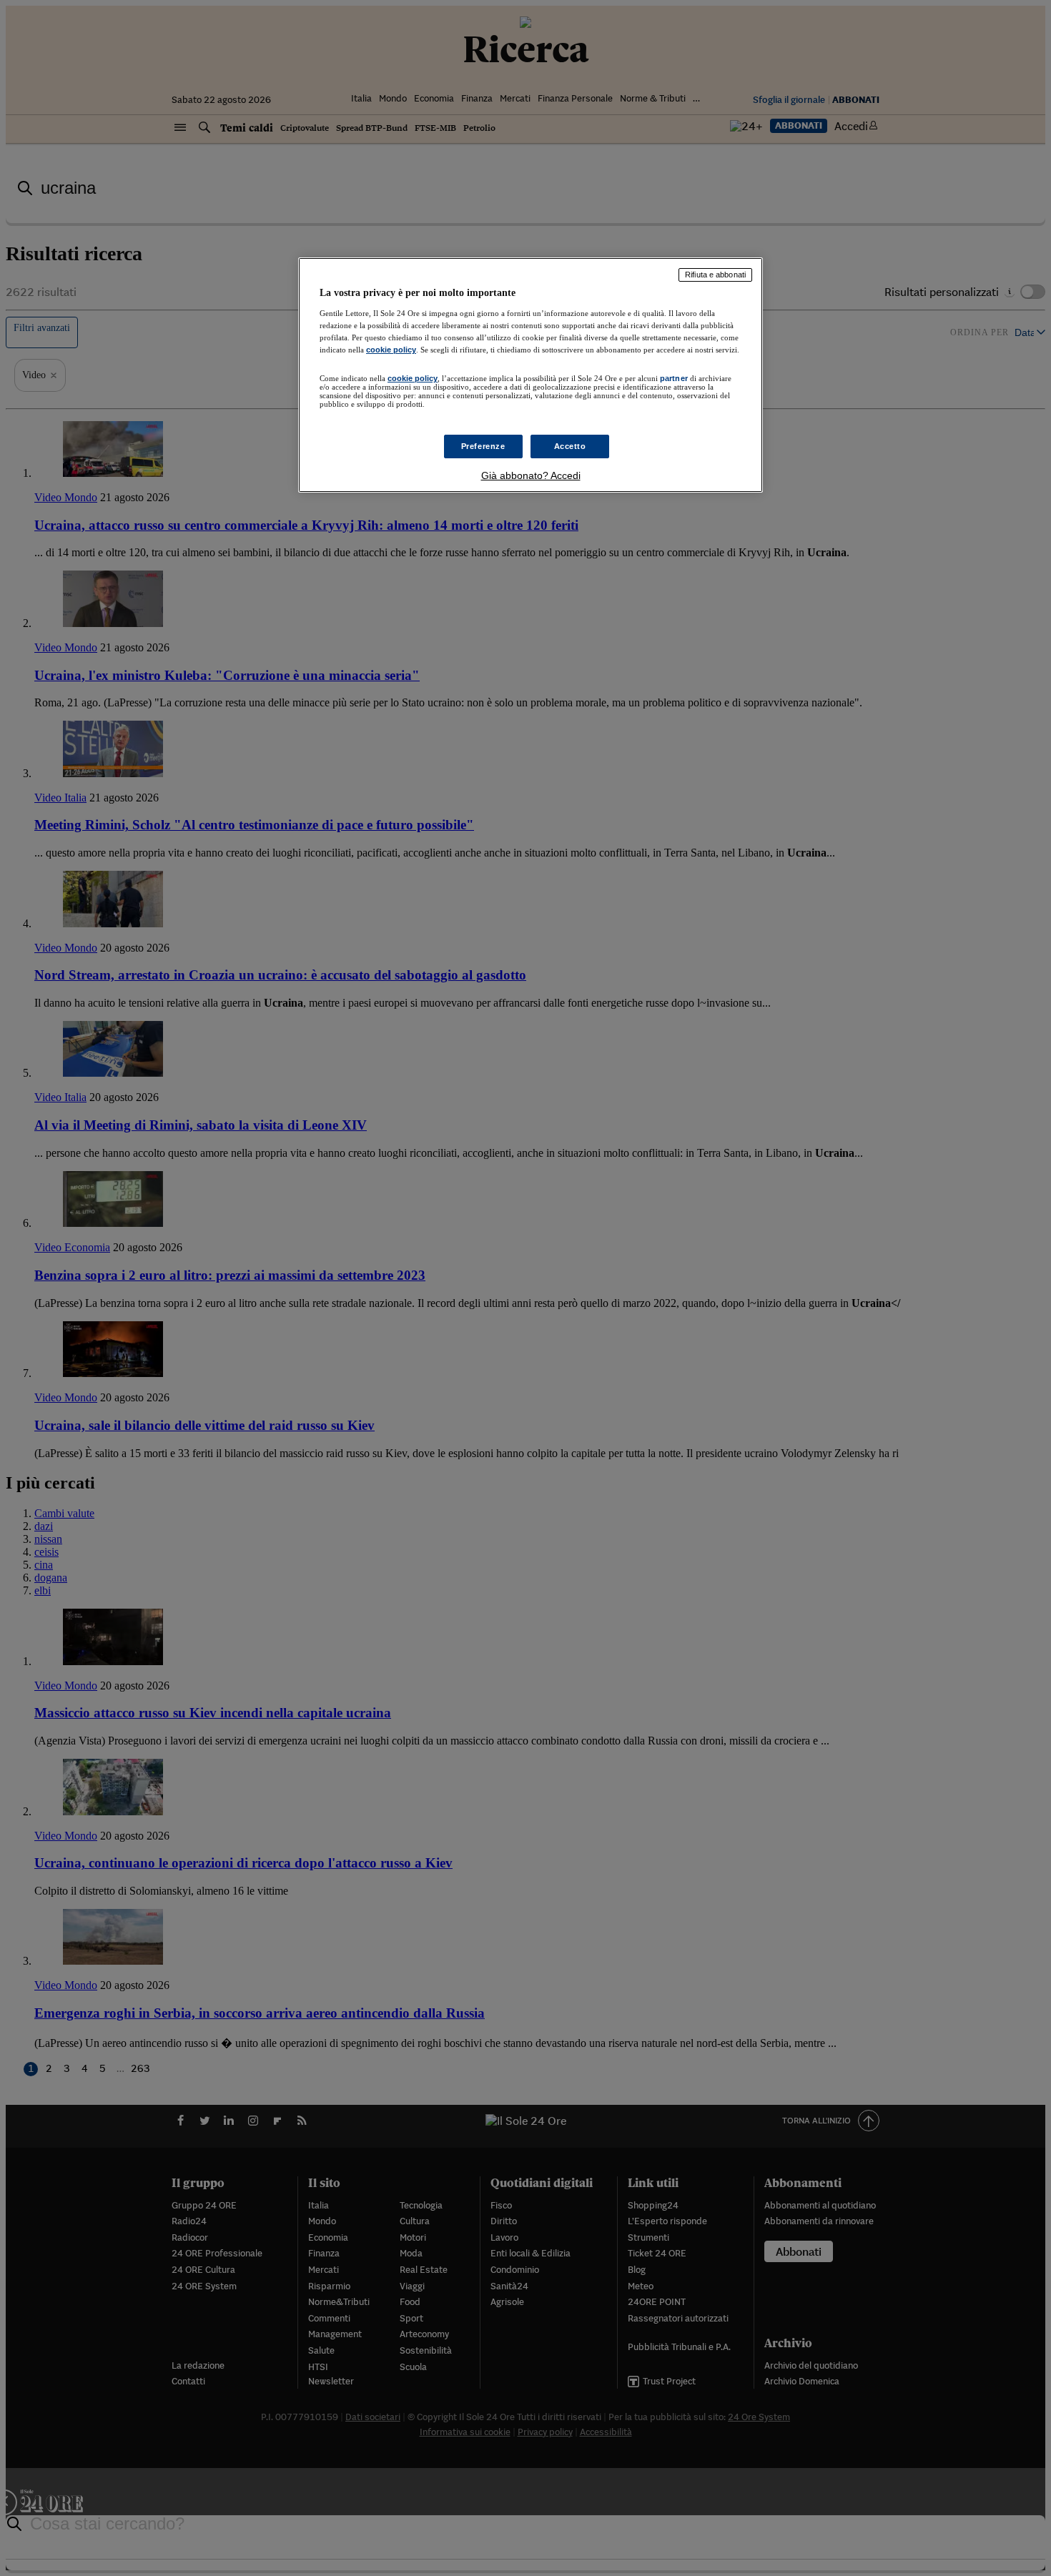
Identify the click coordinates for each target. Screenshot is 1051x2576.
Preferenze (483, 446)
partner (674, 378)
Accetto (570, 446)
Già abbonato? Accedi (531, 475)
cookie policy (391, 350)
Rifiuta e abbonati (715, 275)
